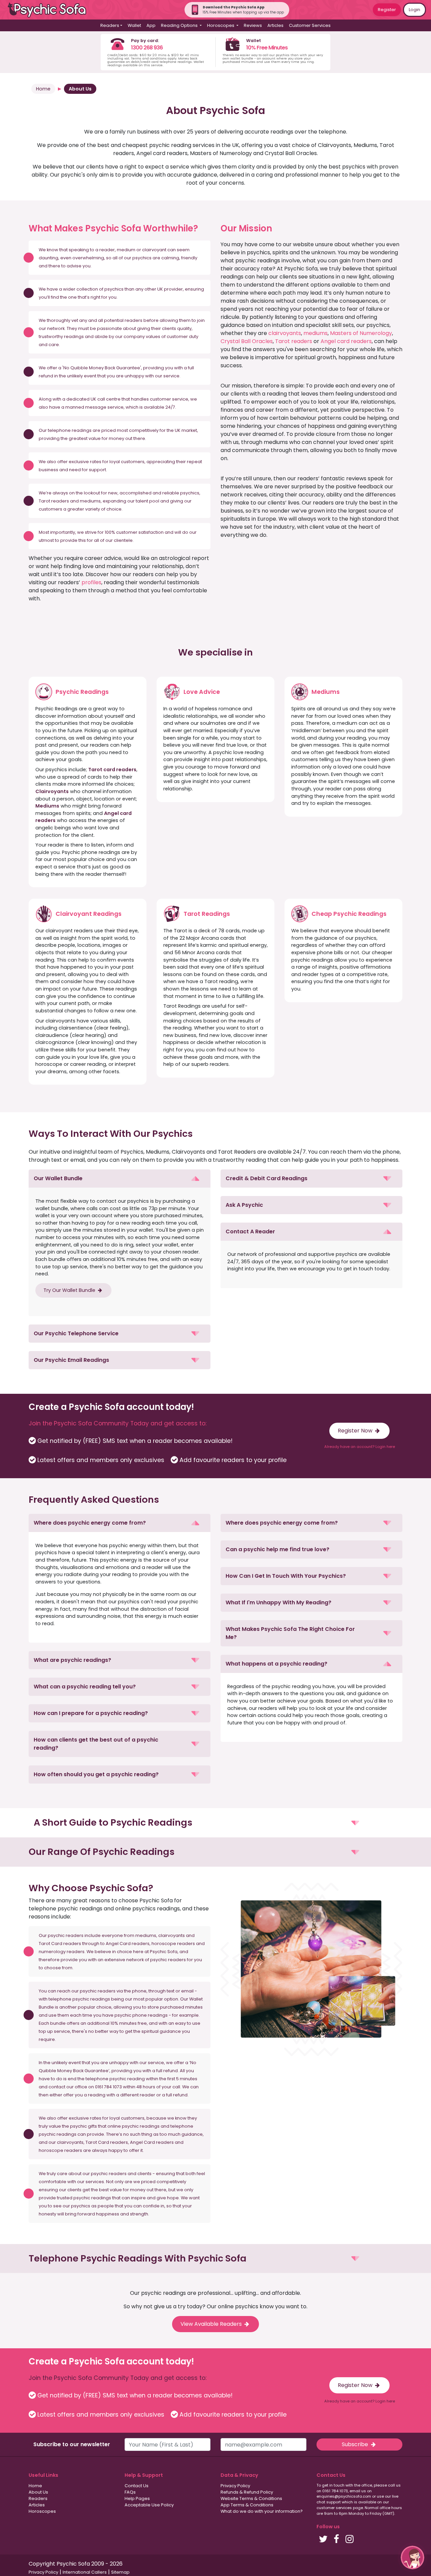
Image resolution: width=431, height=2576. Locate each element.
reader (107, 250)
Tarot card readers (112, 770)
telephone (59, 430)
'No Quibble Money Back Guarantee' (102, 368)
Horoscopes (42, 2511)
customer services (334, 2508)
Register (387, 10)
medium (126, 250)
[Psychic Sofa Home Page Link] (51, 10)
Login (415, 10)
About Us (80, 89)
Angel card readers (346, 341)
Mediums (47, 806)
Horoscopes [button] (221, 25)
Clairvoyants (52, 791)
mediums (316, 333)
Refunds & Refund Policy (247, 2492)
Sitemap (120, 2572)
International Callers (85, 2572)
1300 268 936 (147, 48)
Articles (275, 25)
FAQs (130, 2492)
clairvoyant (154, 250)
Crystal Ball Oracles (247, 341)
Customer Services (310, 25)
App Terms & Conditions (247, 2505)
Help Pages (137, 2498)
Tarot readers (294, 341)
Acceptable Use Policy (149, 2505)
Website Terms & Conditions (251, 2498)
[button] (120, 1179)
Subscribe (356, 2444)
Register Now (356, 1431)
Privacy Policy (235, 2486)
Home (43, 89)
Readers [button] (110, 25)
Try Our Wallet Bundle (70, 1290)
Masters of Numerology (361, 333)
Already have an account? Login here (360, 1447)
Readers (38, 2498)
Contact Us (137, 2486)
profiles (91, 582)
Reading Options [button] (180, 25)
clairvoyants (285, 333)
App (151, 25)
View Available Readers (212, 2324)
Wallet (134, 25)
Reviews (253, 25)
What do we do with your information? (262, 2511)
